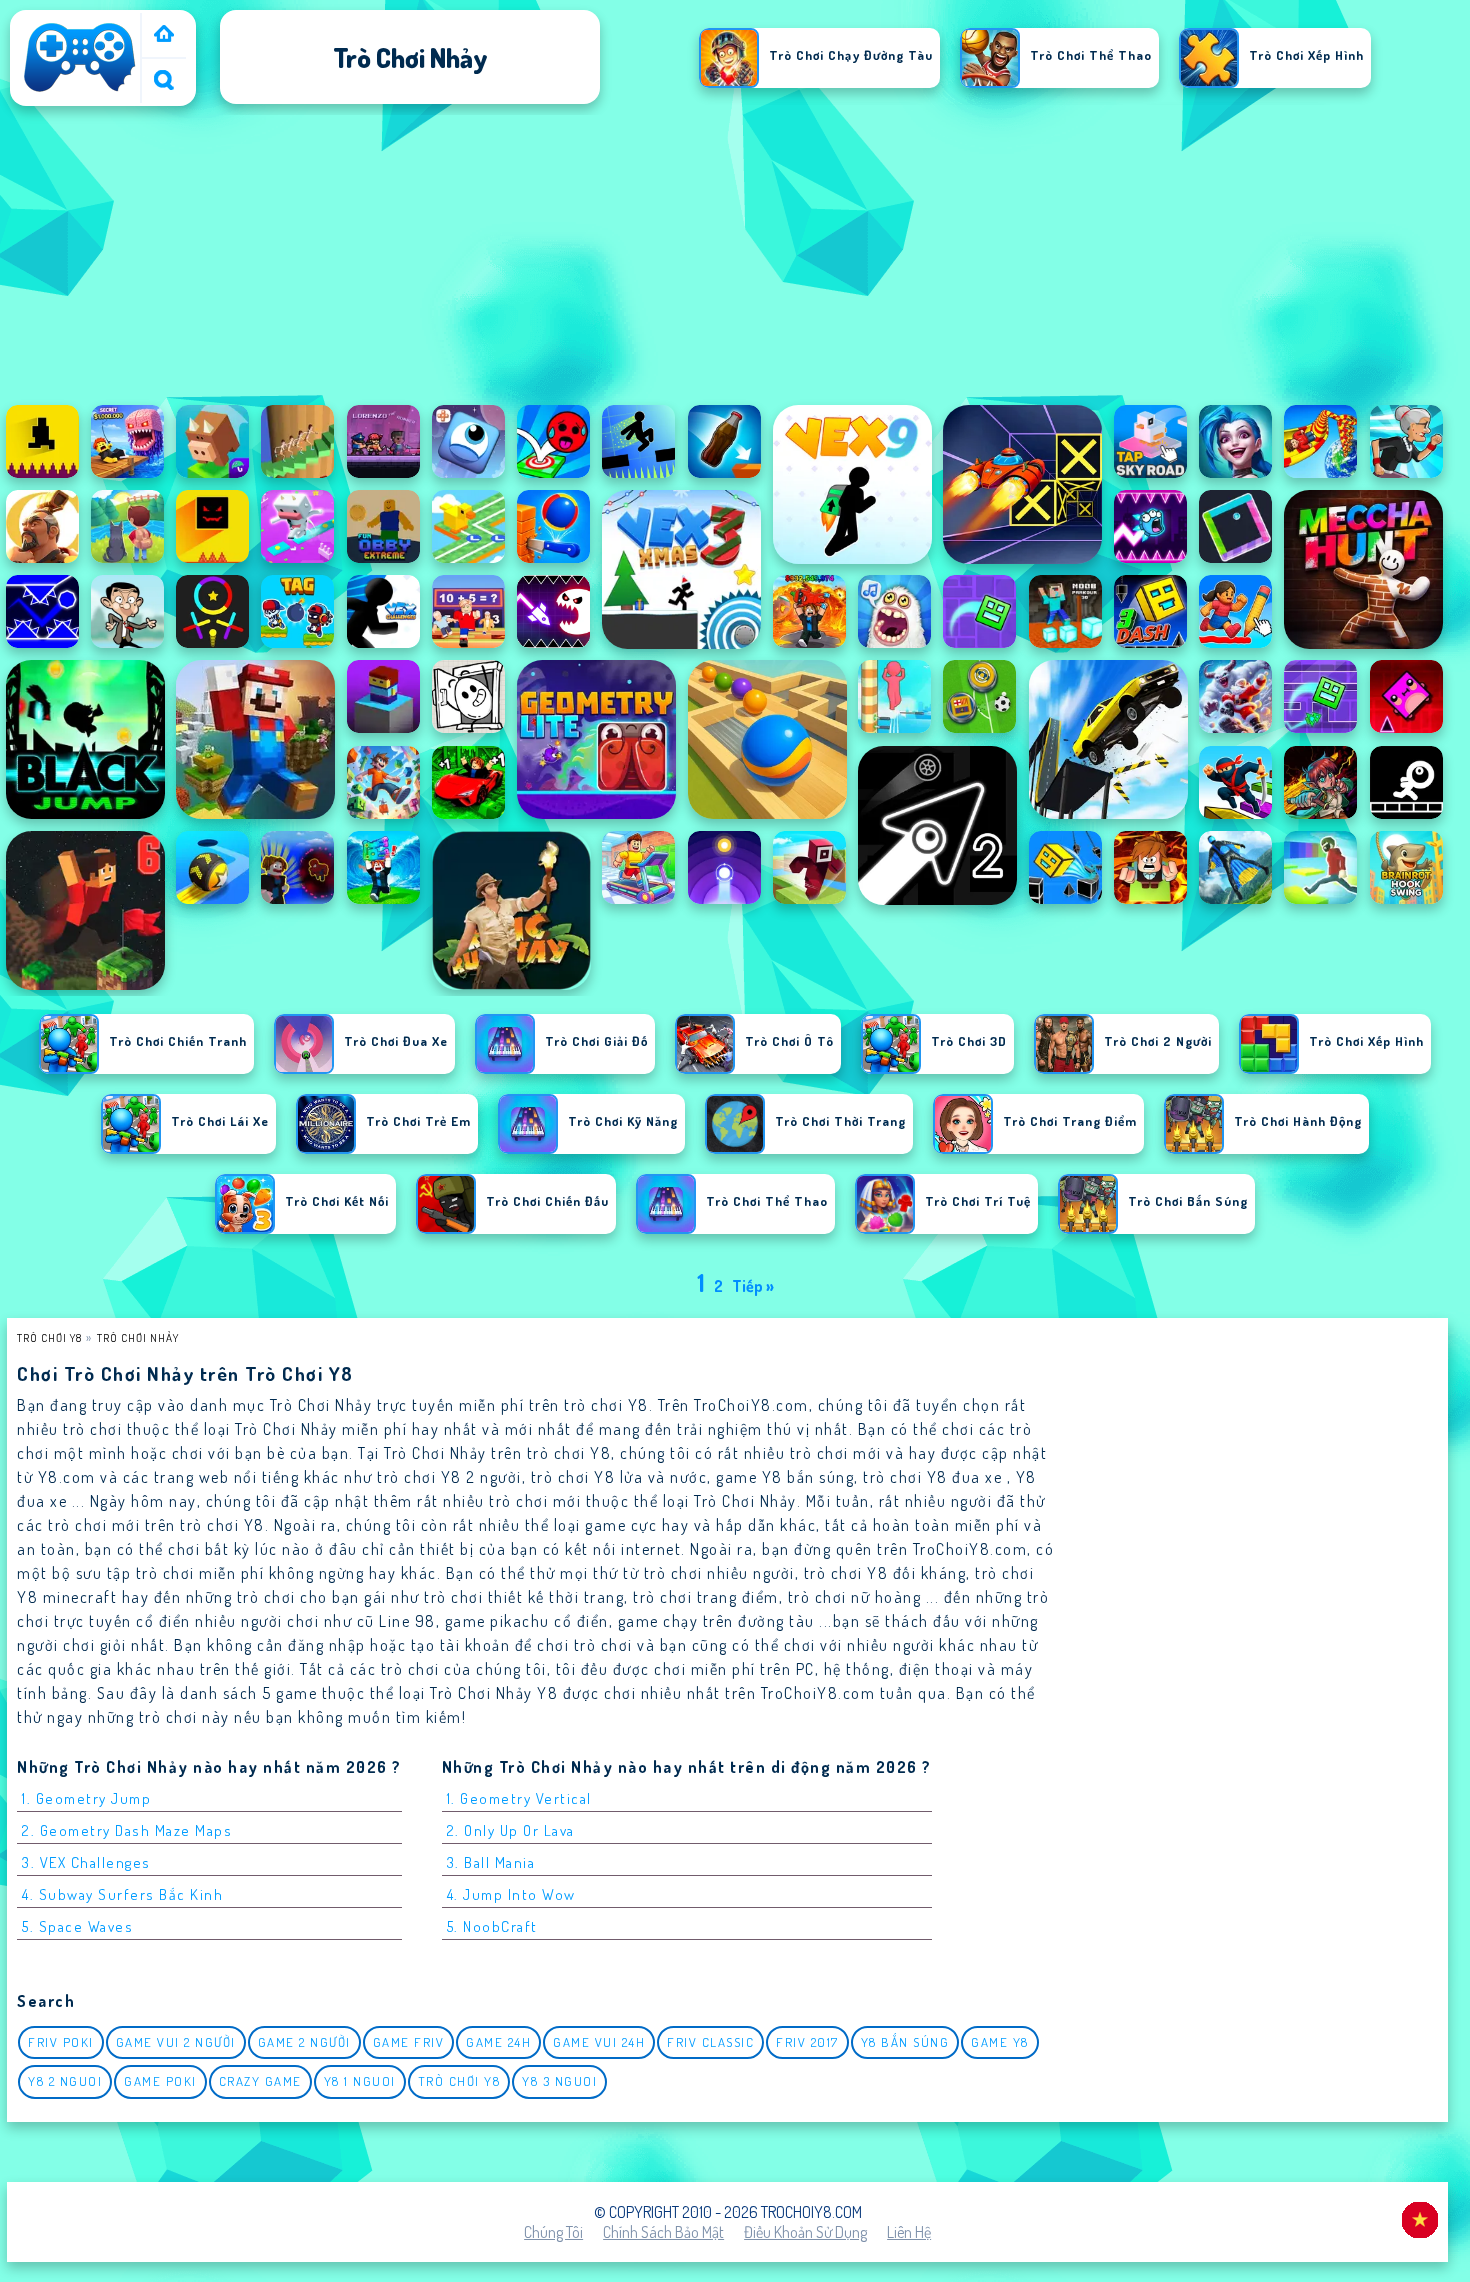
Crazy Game (260, 2081)
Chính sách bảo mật (663, 2232)
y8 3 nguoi (559, 2081)
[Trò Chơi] (164, 35)
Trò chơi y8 (459, 2081)
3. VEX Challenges (86, 1862)
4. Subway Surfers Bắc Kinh (122, 1894)
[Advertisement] (735, 259)
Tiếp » (753, 1286)
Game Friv (409, 2042)
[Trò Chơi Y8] (80, 92)
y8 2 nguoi (65, 2081)
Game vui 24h (599, 2042)
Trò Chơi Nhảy (138, 1337)
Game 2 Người (304, 2042)
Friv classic (710, 2042)
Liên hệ (909, 2232)
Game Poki (160, 2081)
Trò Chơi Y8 (49, 1337)
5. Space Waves (77, 1926)
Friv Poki (61, 2042)
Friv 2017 (807, 2042)
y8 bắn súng (905, 2042)
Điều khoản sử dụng (805, 2232)
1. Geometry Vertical (519, 1798)
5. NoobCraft (492, 1926)
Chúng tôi (553, 2232)
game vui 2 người (176, 2042)
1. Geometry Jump (86, 1798)
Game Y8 (1000, 2042)
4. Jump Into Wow (511, 1894)
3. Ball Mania (491, 1862)
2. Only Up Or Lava (511, 1830)
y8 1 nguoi (360, 2081)
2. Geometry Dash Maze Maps (127, 1830)
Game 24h (498, 2042)
